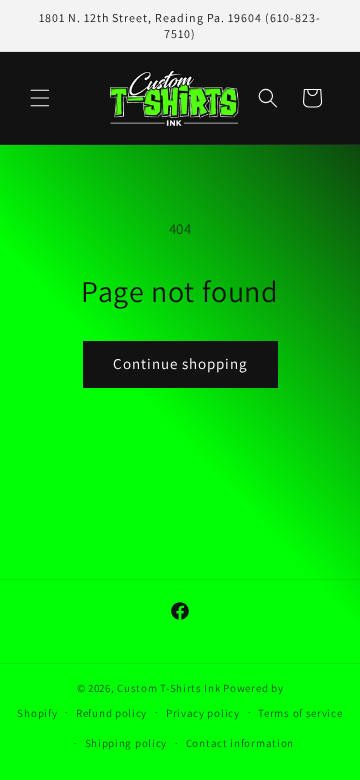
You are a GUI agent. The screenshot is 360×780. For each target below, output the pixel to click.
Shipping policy (126, 743)
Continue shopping (180, 363)
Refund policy (111, 713)
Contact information (240, 743)
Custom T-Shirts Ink (168, 688)
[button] (40, 98)
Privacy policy (203, 713)
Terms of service (300, 713)
